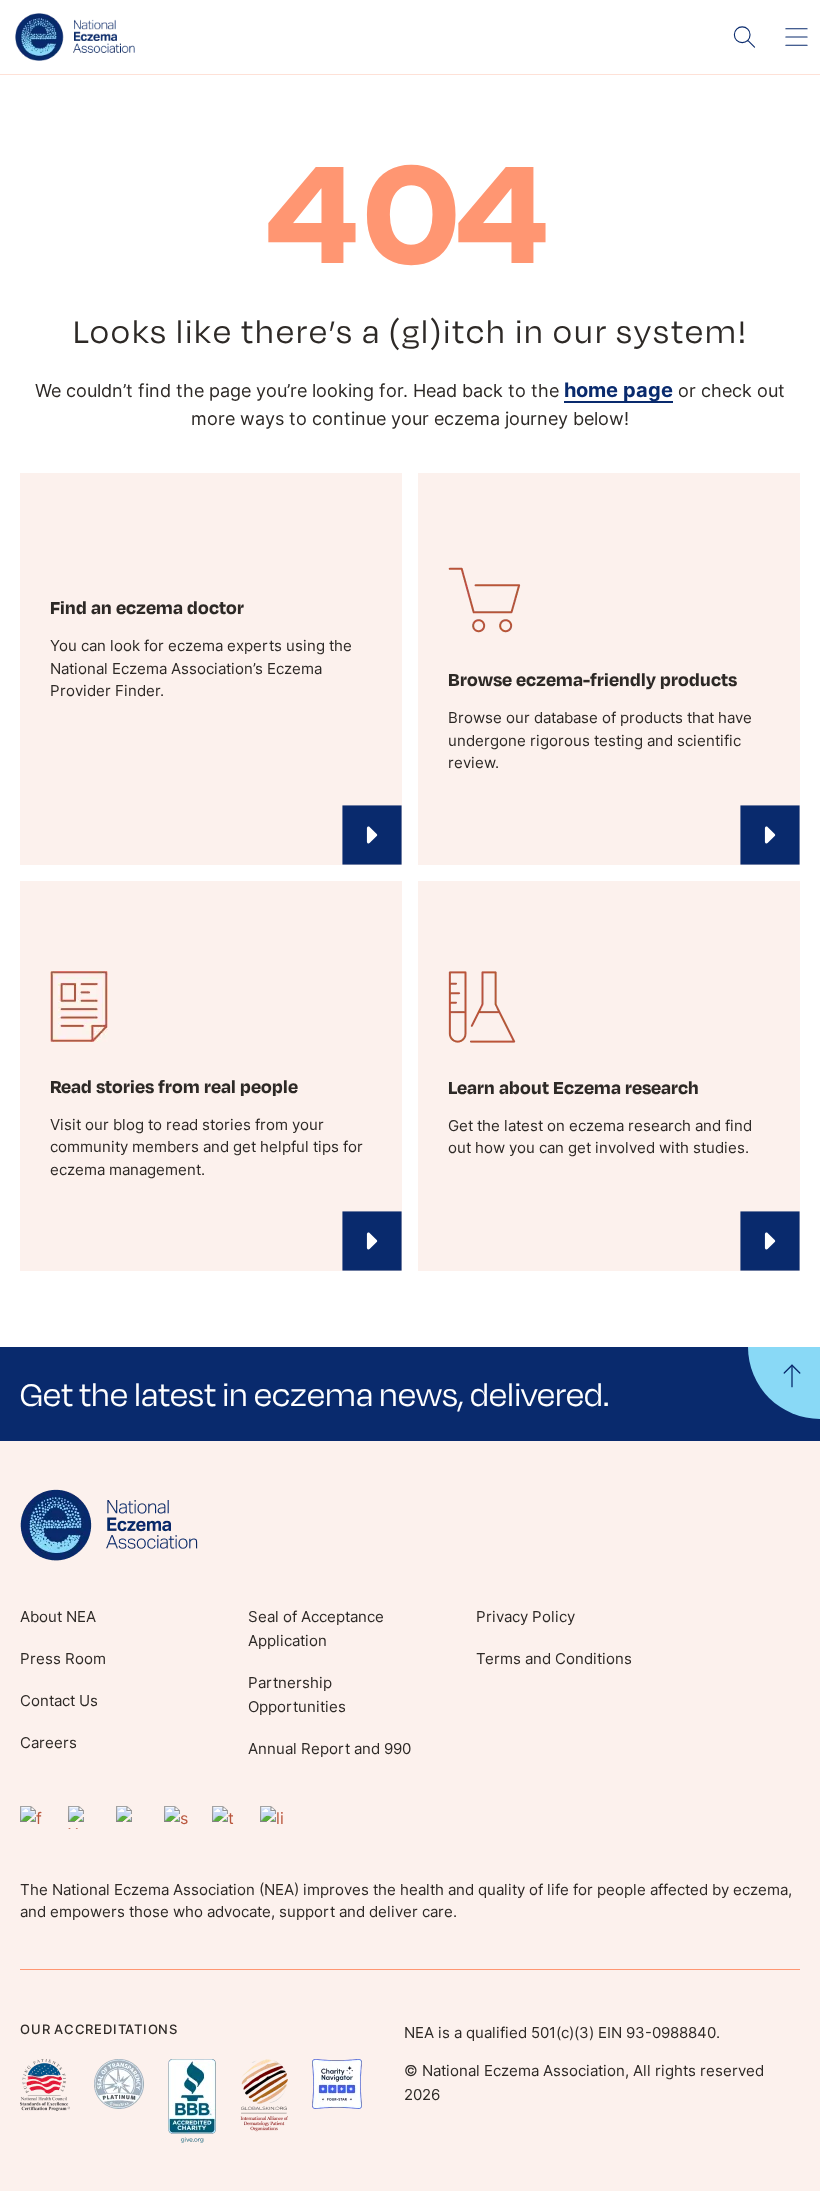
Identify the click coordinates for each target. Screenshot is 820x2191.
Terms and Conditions (554, 1658)
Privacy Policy (525, 1616)
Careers (48, 1742)
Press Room (63, 1658)
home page (618, 390)
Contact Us (59, 1700)
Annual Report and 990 (329, 1748)
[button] (410, 1393)
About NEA (58, 1616)
